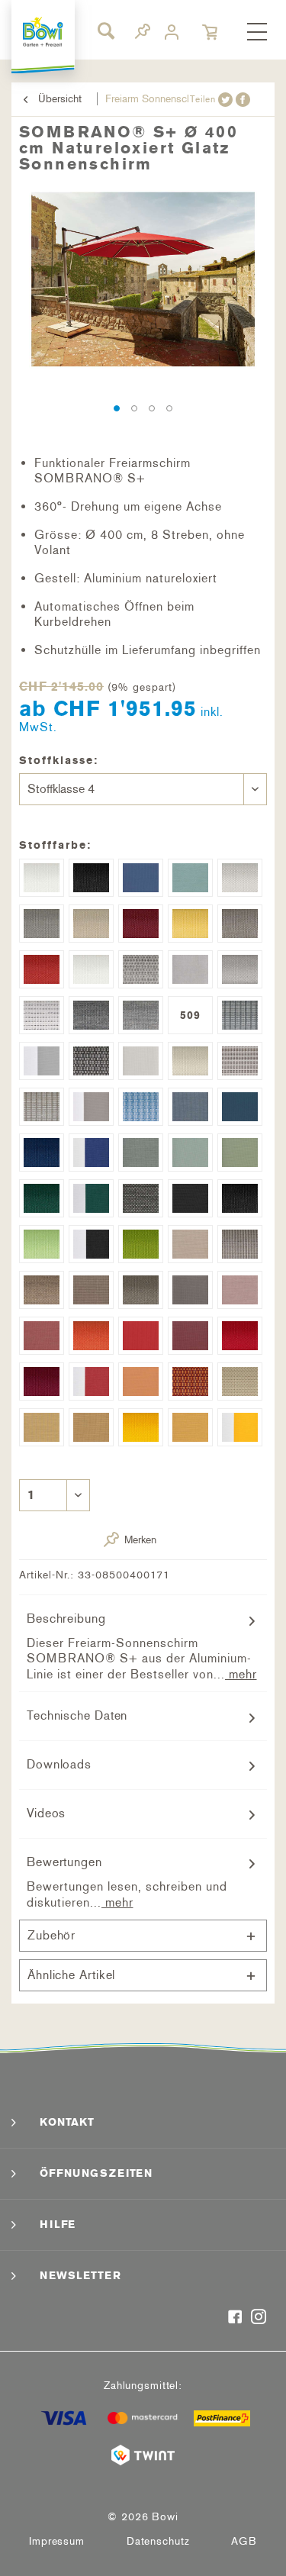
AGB (244, 2541)
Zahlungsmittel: (143, 2386)
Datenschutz (158, 2541)
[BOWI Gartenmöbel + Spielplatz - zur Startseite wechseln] (43, 32)
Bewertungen (64, 1862)
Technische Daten (77, 1715)
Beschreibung (66, 1618)
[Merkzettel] (143, 34)
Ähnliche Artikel (71, 1975)
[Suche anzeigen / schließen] (105, 31)
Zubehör (51, 1935)
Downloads (59, 1764)
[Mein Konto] (174, 32)
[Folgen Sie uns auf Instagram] (259, 2318)
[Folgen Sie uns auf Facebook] (235, 2318)
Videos (46, 1813)
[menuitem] (257, 33)
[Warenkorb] (211, 32)
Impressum (57, 2541)
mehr (241, 1674)
